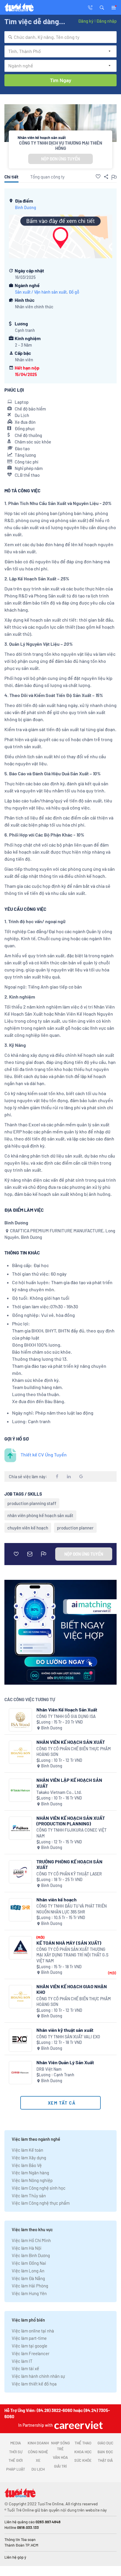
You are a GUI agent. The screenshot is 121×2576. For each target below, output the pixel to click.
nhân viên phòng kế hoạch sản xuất (40, 1515)
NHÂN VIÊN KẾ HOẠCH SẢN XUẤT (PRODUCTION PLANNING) (71, 1821)
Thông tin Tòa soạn (20, 2539)
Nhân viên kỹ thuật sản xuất (65, 2030)
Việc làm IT (22, 2361)
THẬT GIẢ (105, 2460)
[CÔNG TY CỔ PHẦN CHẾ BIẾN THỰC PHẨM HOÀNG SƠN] (20, 1752)
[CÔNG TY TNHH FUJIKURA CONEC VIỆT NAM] (20, 1828)
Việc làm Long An (28, 2271)
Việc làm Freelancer (31, 2353)
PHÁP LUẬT (16, 2469)
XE (38, 2460)
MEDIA (16, 2443)
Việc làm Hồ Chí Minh (31, 2240)
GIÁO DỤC (105, 2443)
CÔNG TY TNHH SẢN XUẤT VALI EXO (68, 2037)
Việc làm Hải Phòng (30, 2286)
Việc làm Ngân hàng (30, 2173)
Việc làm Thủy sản (29, 2196)
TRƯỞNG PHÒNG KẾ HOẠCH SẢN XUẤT (69, 1864)
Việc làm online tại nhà (33, 2331)
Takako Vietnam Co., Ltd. (59, 1792)
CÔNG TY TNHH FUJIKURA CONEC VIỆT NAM (72, 1833)
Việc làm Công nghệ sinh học (39, 2188)
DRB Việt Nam (49, 2069)
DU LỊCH (38, 2469)
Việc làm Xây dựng (29, 2158)
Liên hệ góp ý (15, 2557)
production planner (75, 1528)
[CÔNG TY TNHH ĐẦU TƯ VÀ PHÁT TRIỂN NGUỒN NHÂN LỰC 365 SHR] (20, 1910)
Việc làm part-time (29, 2338)
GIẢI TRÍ (60, 2466)
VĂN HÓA (60, 2457)
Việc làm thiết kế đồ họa (34, 2384)
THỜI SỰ (16, 2452)
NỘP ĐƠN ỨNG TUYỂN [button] (60, 159)
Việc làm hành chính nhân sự (38, 2376)
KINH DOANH (38, 2443)
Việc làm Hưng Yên (29, 2293)
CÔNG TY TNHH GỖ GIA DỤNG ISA (66, 1716)
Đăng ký (86, 21)
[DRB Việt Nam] (20, 2073)
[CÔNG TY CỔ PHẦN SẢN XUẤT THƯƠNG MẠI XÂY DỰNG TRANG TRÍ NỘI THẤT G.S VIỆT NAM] (20, 1948)
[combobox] (60, 37)
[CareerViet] (78, 2425)
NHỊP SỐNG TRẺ (60, 2446)
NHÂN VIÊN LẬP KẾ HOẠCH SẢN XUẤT (69, 1783)
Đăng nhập (106, 21)
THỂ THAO (83, 2443)
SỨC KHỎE (83, 2460)
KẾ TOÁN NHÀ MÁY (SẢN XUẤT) (69, 1943)
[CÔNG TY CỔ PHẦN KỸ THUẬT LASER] (20, 1872)
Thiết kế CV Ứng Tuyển (44, 1455)
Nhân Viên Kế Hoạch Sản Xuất (67, 1710)
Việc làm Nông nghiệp (32, 2180)
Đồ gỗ (74, 292)
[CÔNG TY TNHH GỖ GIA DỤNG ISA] (20, 1720)
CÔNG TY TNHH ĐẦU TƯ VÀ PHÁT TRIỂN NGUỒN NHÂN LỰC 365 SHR (72, 1909)
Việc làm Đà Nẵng (28, 2278)
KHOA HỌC (83, 2452)
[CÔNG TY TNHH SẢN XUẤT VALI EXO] (20, 2040)
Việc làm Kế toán (27, 2150)
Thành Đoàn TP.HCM (21, 2545)
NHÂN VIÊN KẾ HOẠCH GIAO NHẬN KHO (72, 1989)
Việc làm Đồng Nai (29, 2263)
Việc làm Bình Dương (31, 2255)
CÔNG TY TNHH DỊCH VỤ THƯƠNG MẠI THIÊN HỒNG (61, 145)
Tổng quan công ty (47, 177)
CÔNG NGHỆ (38, 2452)
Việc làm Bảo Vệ (27, 2165)
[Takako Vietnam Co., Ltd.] (20, 1790)
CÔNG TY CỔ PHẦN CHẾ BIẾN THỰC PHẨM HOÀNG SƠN (74, 1752)
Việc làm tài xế (25, 2368)
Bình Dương (26, 207)
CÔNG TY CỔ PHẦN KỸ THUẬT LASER (69, 1874)
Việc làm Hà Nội (27, 2248)
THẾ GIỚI (16, 2460)
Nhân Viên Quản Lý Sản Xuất (65, 2062)
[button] (102, 7)
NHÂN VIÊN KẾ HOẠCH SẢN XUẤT (71, 1742)
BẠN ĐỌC (105, 2452)
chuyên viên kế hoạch (28, 1528)
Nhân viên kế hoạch (57, 1899)
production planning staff (32, 1503)
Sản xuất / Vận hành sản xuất (41, 292)
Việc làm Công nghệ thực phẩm (41, 2203)
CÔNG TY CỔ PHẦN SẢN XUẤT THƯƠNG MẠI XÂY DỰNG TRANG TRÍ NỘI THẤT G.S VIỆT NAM (72, 1955)
